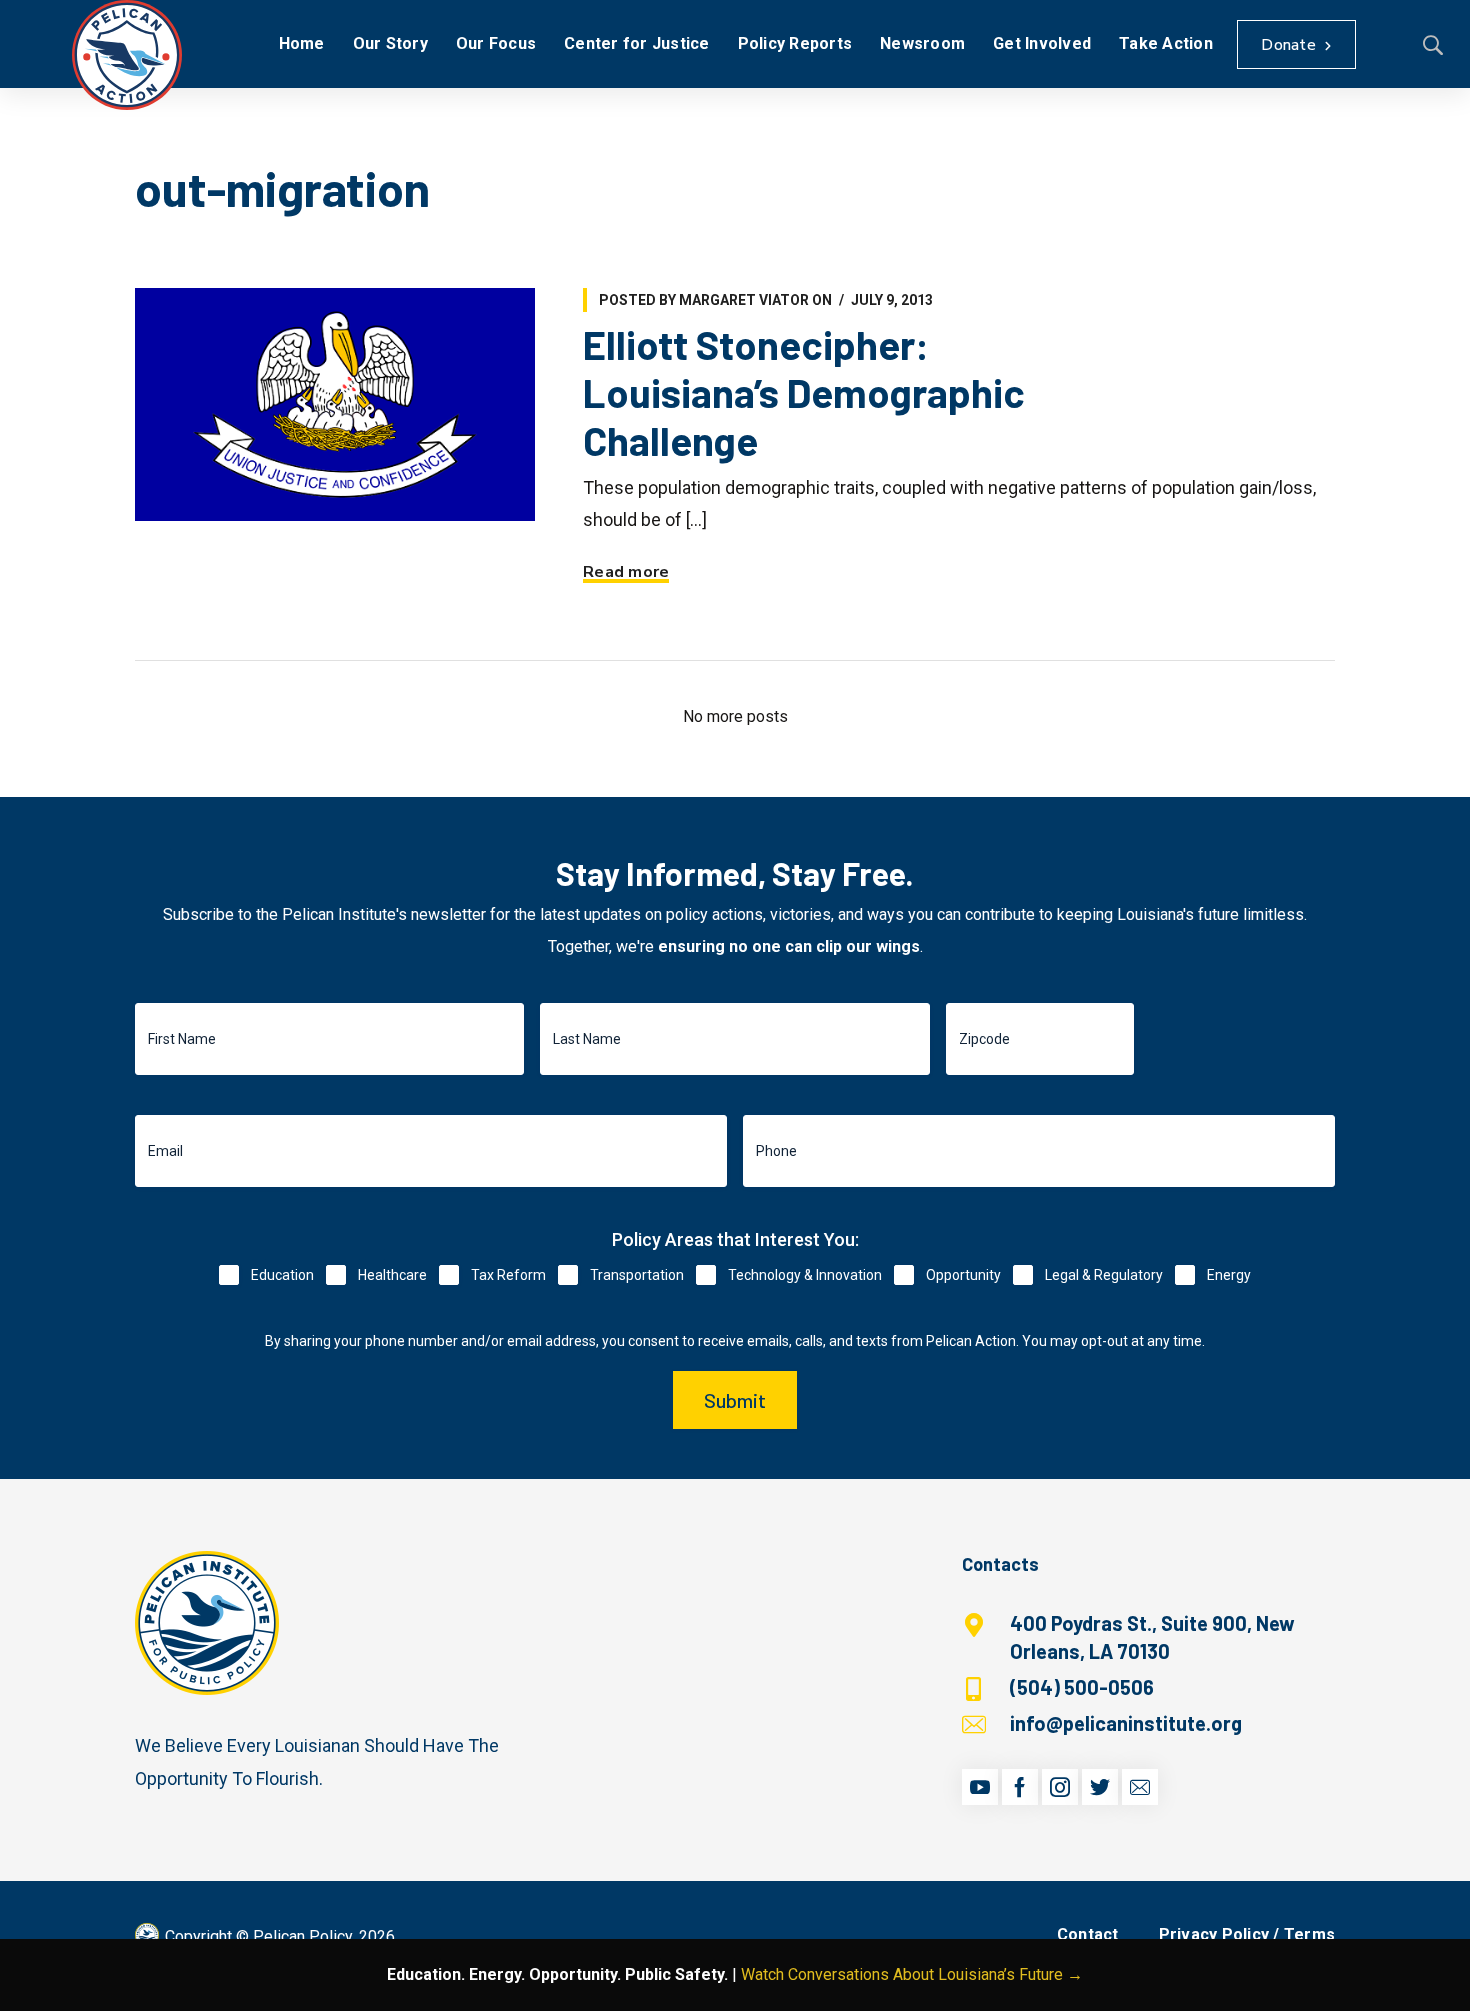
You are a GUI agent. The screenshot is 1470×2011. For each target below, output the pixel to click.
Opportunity (963, 1275)
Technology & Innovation (805, 1275)
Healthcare (392, 1275)
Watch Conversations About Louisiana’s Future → (912, 1974)
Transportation (637, 1275)
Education (282, 1275)
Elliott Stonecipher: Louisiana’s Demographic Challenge (804, 392)
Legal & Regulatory (1104, 1275)
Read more (626, 572)
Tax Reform (508, 1275)
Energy (1229, 1275)
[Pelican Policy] (127, 55)
